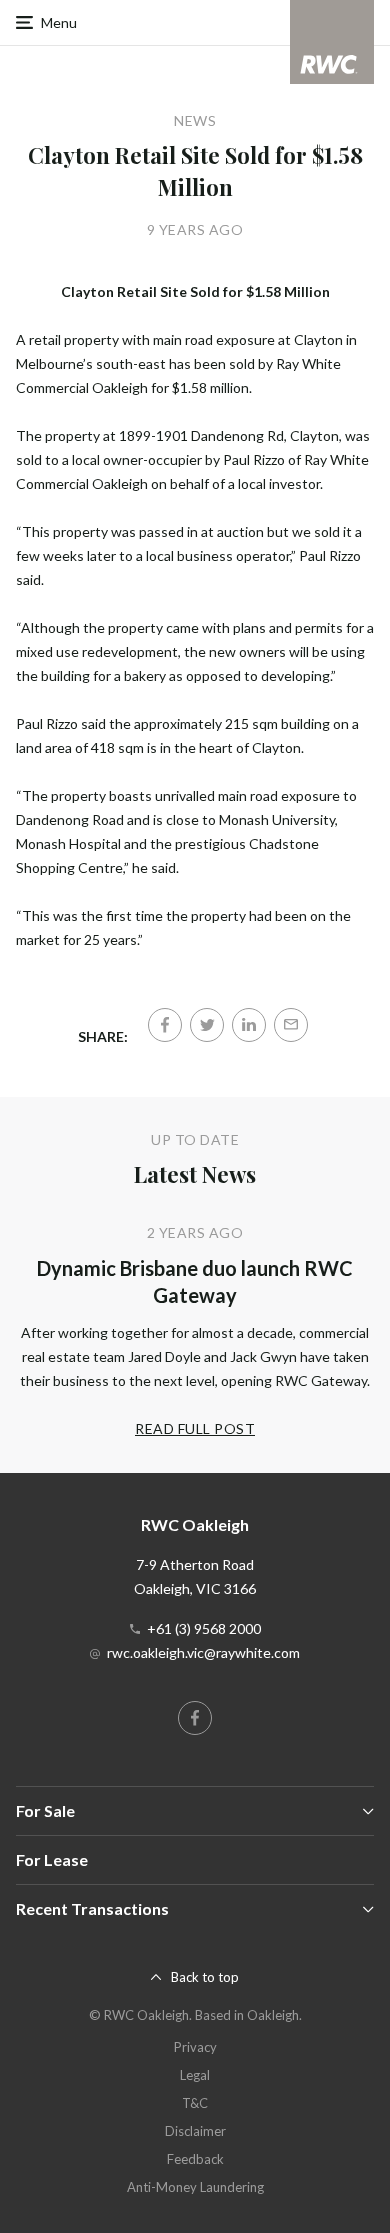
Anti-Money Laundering (195, 2187)
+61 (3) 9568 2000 (204, 1628)
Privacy (195, 2047)
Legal (195, 2075)
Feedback (195, 2159)
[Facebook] (165, 1025)
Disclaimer (195, 2131)
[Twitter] (207, 1025)
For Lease (52, 1859)
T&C (195, 2103)
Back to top (205, 1977)
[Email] (291, 1025)
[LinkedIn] (249, 1025)
